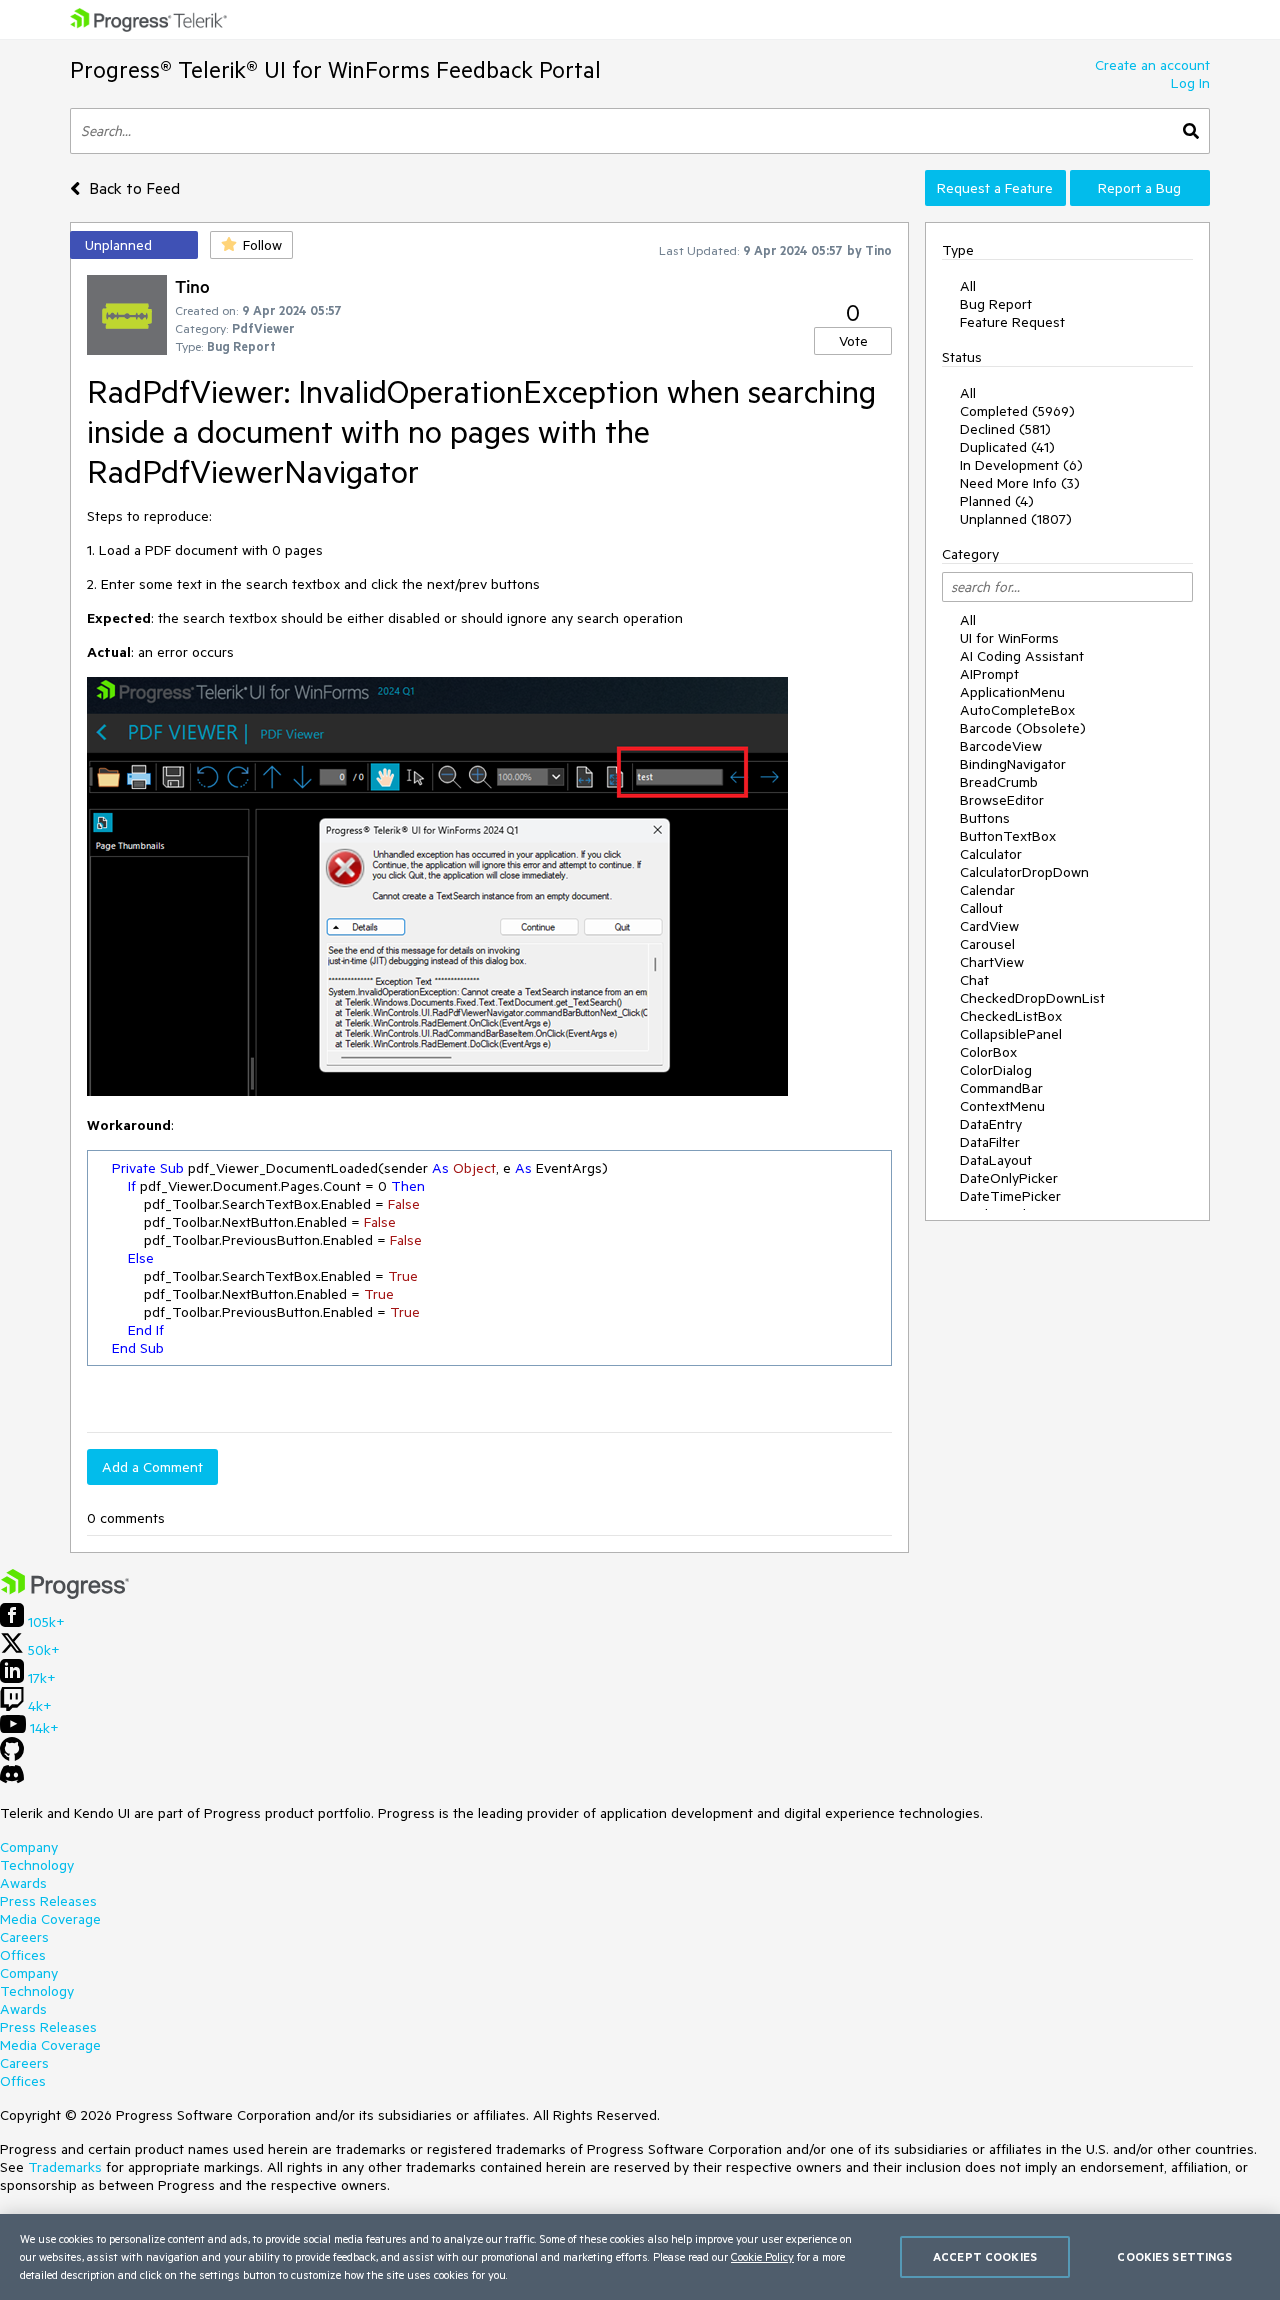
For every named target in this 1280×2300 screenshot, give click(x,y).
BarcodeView (1001, 746)
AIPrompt (989, 674)
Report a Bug (1139, 188)
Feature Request (1012, 322)
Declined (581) (1005, 429)
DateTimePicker (1010, 1196)
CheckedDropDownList (1032, 998)
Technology (37, 1865)
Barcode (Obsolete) (1023, 728)
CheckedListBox (1011, 1016)
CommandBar (1001, 1088)
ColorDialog (996, 1070)
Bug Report (996, 304)
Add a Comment (152, 1467)
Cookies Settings (1174, 2256)
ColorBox (988, 1052)
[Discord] (12, 1779)
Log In (1190, 83)
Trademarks (65, 2167)
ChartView (992, 962)
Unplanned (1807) (1016, 519)
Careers (24, 1937)
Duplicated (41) (1007, 447)
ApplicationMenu (1012, 692)
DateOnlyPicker (1009, 1178)
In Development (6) (1021, 465)
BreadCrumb (999, 782)
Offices (23, 1955)
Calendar (987, 890)
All (968, 286)
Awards (23, 1883)
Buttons (985, 818)
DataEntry (991, 1124)
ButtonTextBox (1008, 836)
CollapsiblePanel (1011, 1034)
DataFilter (990, 1142)
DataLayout (996, 1160)
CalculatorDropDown (1024, 872)
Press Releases (48, 1901)
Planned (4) (997, 501)
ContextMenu (1002, 1106)
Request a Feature (995, 188)
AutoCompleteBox (1017, 710)
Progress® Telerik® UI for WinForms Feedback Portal (335, 69)
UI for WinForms (1009, 638)
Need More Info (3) (1020, 483)
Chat (974, 980)
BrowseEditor (1002, 800)
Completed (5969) (1017, 411)
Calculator (991, 854)
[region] (640, 2257)
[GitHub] (12, 1756)
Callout (981, 908)
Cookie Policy (762, 2256)
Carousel (987, 944)
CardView (989, 926)
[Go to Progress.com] (65, 1594)
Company (29, 1847)
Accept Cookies (985, 2256)
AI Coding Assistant (1022, 656)
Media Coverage (50, 1919)
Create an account (1152, 65)
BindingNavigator (1013, 764)
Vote (853, 341)
